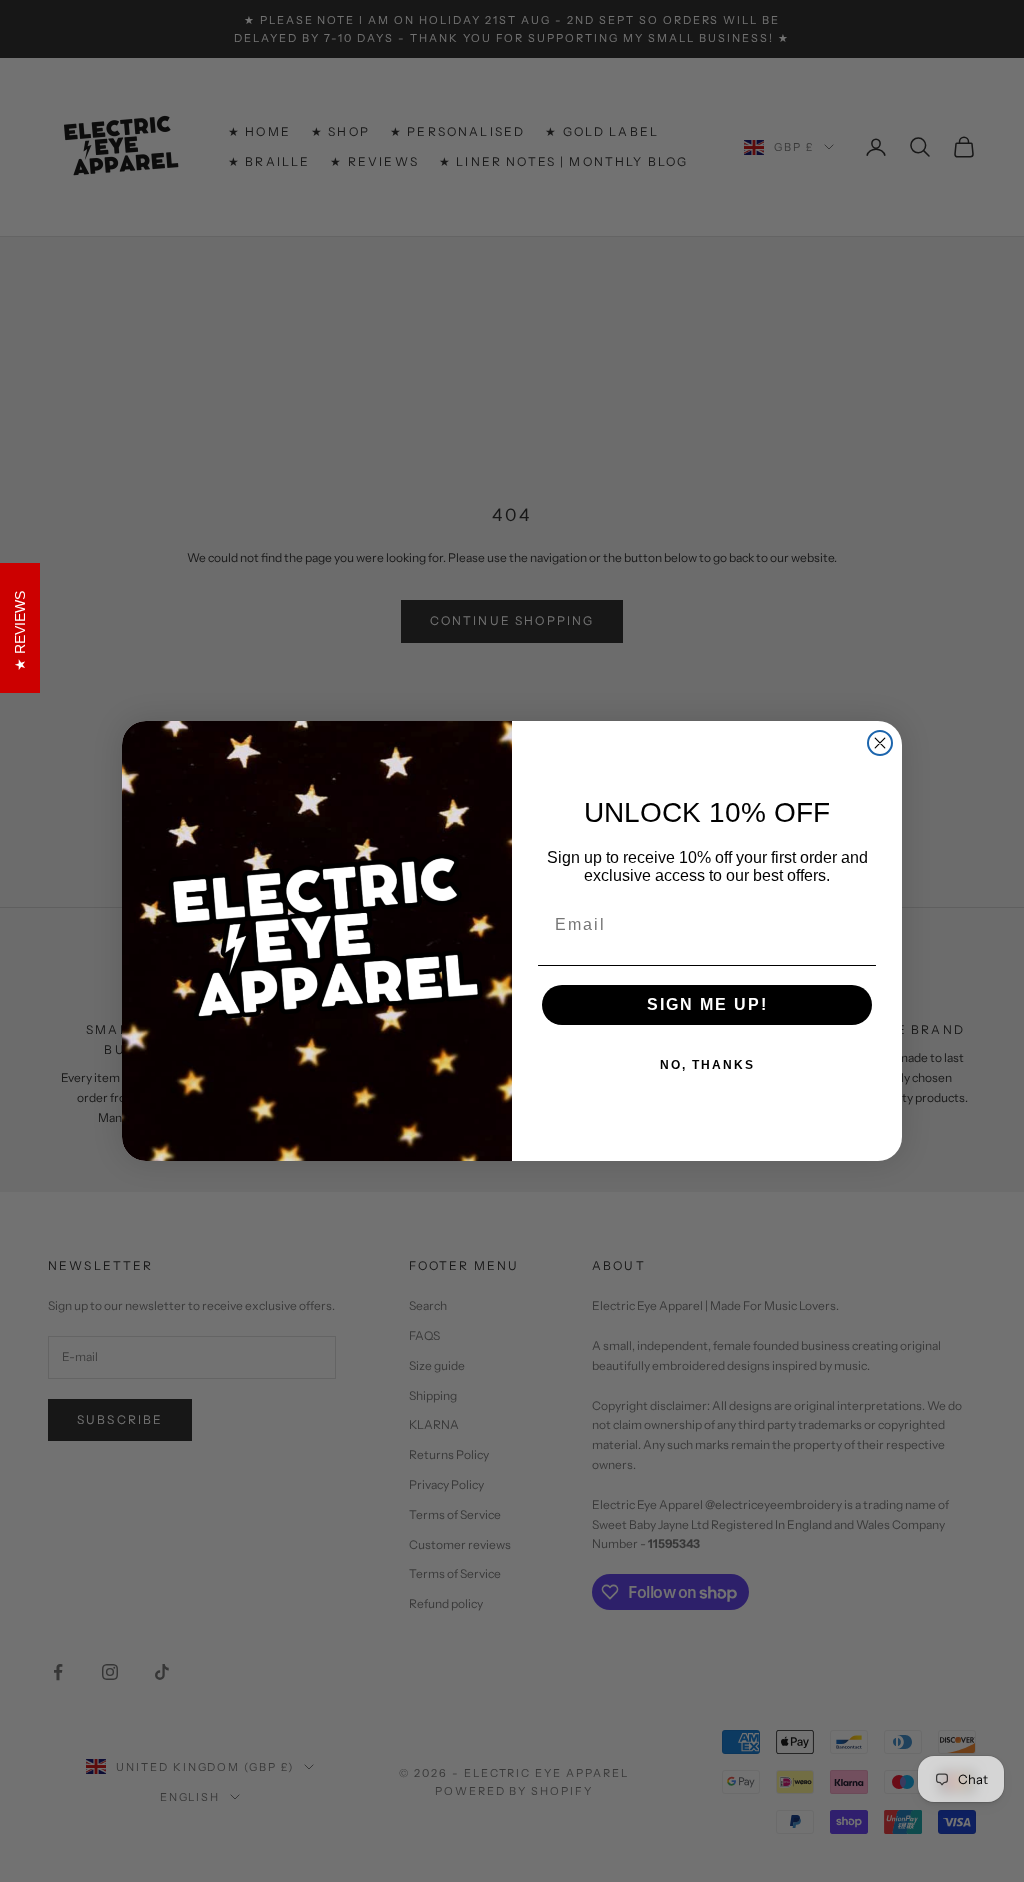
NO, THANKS (707, 1065)
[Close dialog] (880, 743)
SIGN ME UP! (707, 1004)
